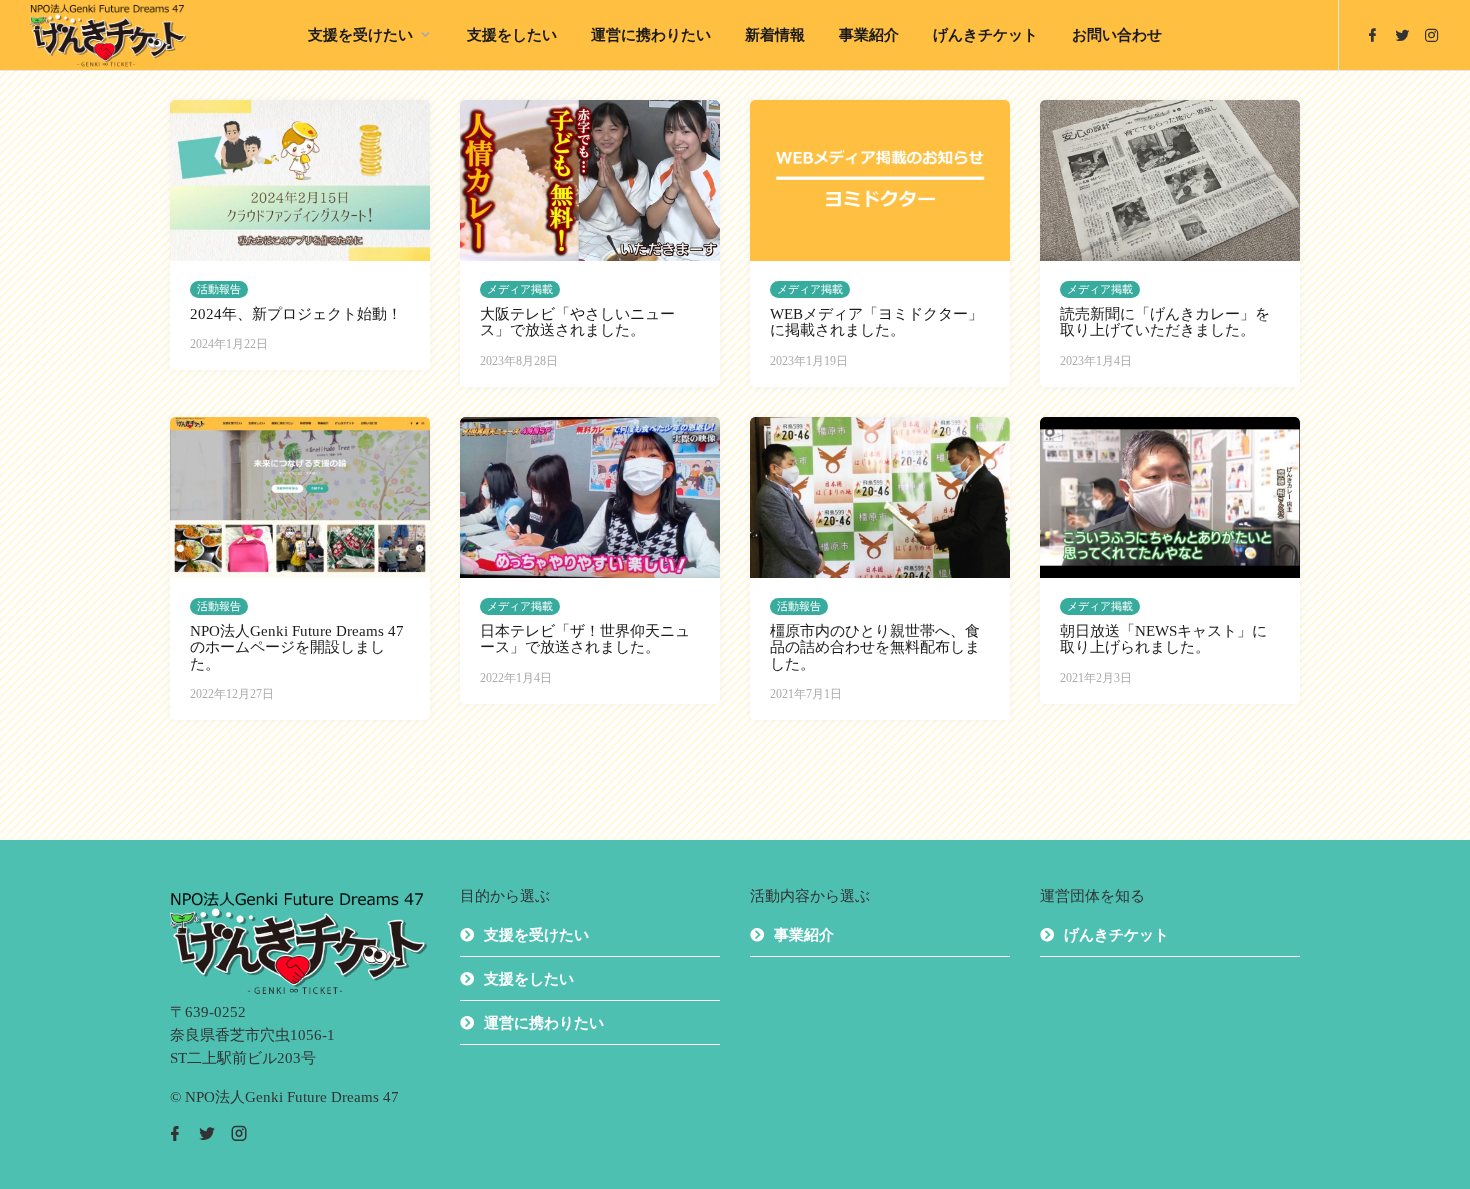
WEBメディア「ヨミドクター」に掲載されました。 (876, 322)
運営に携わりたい (651, 35)
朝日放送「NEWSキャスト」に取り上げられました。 (1163, 639)
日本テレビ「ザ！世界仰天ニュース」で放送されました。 (585, 639)
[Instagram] (1432, 35)
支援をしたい (512, 35)
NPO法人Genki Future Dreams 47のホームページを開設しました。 (297, 647)
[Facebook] (1372, 35)
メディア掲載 (520, 289)
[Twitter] (1402, 35)
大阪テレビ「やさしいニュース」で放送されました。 (577, 322)
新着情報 (775, 35)
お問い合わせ (1117, 35)
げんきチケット (985, 35)
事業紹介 (869, 35)
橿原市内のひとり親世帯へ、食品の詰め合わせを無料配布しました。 (875, 647)
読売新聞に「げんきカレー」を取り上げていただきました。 (1165, 322)
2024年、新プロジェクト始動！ (296, 314)
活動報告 (219, 289)
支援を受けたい (360, 35)
